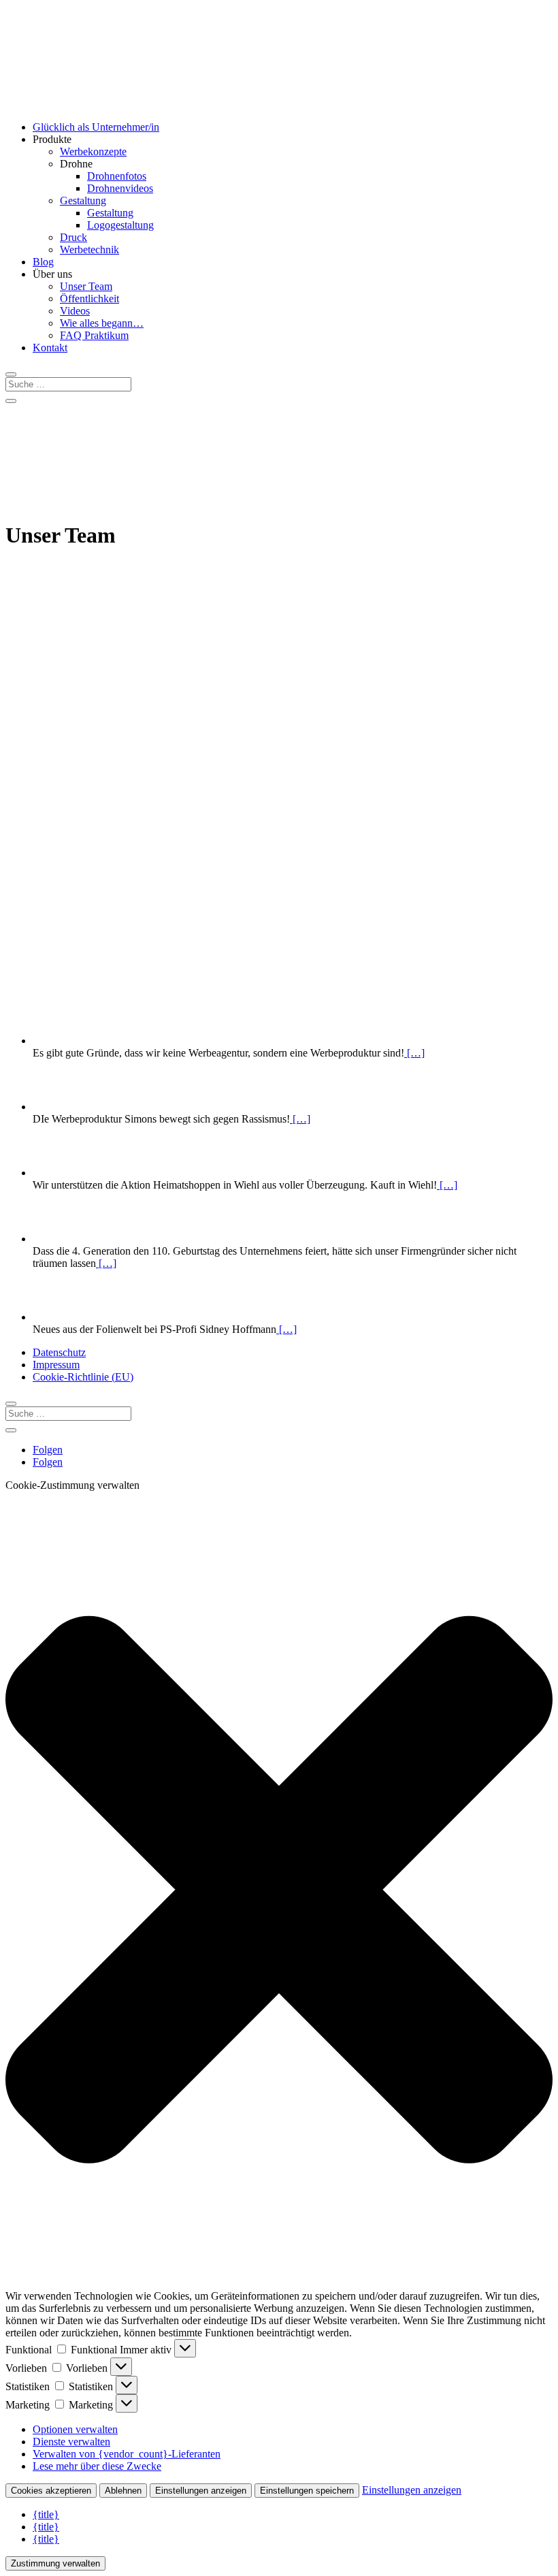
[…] (414, 1053)
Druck (73, 237)
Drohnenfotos (117, 176)
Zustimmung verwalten (55, 2563)
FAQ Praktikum (94, 335)
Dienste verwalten (71, 2442)
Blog (43, 262)
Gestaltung (83, 200)
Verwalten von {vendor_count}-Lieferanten (127, 2454)
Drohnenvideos (120, 188)
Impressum (56, 1365)
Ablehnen (123, 2491)
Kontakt (50, 348)
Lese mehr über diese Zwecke (97, 2466)
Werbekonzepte (93, 151)
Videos (75, 311)
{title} (46, 2514)
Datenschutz (59, 1352)
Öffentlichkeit (89, 299)
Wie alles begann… (102, 323)
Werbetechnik (89, 249)
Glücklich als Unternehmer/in (96, 127)
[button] (279, 1891)
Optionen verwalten (75, 2429)
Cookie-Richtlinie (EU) (83, 1377)
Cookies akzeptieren (51, 2491)
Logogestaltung (120, 225)
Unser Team (86, 286)
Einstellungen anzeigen (201, 2491)
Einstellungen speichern (307, 2491)
